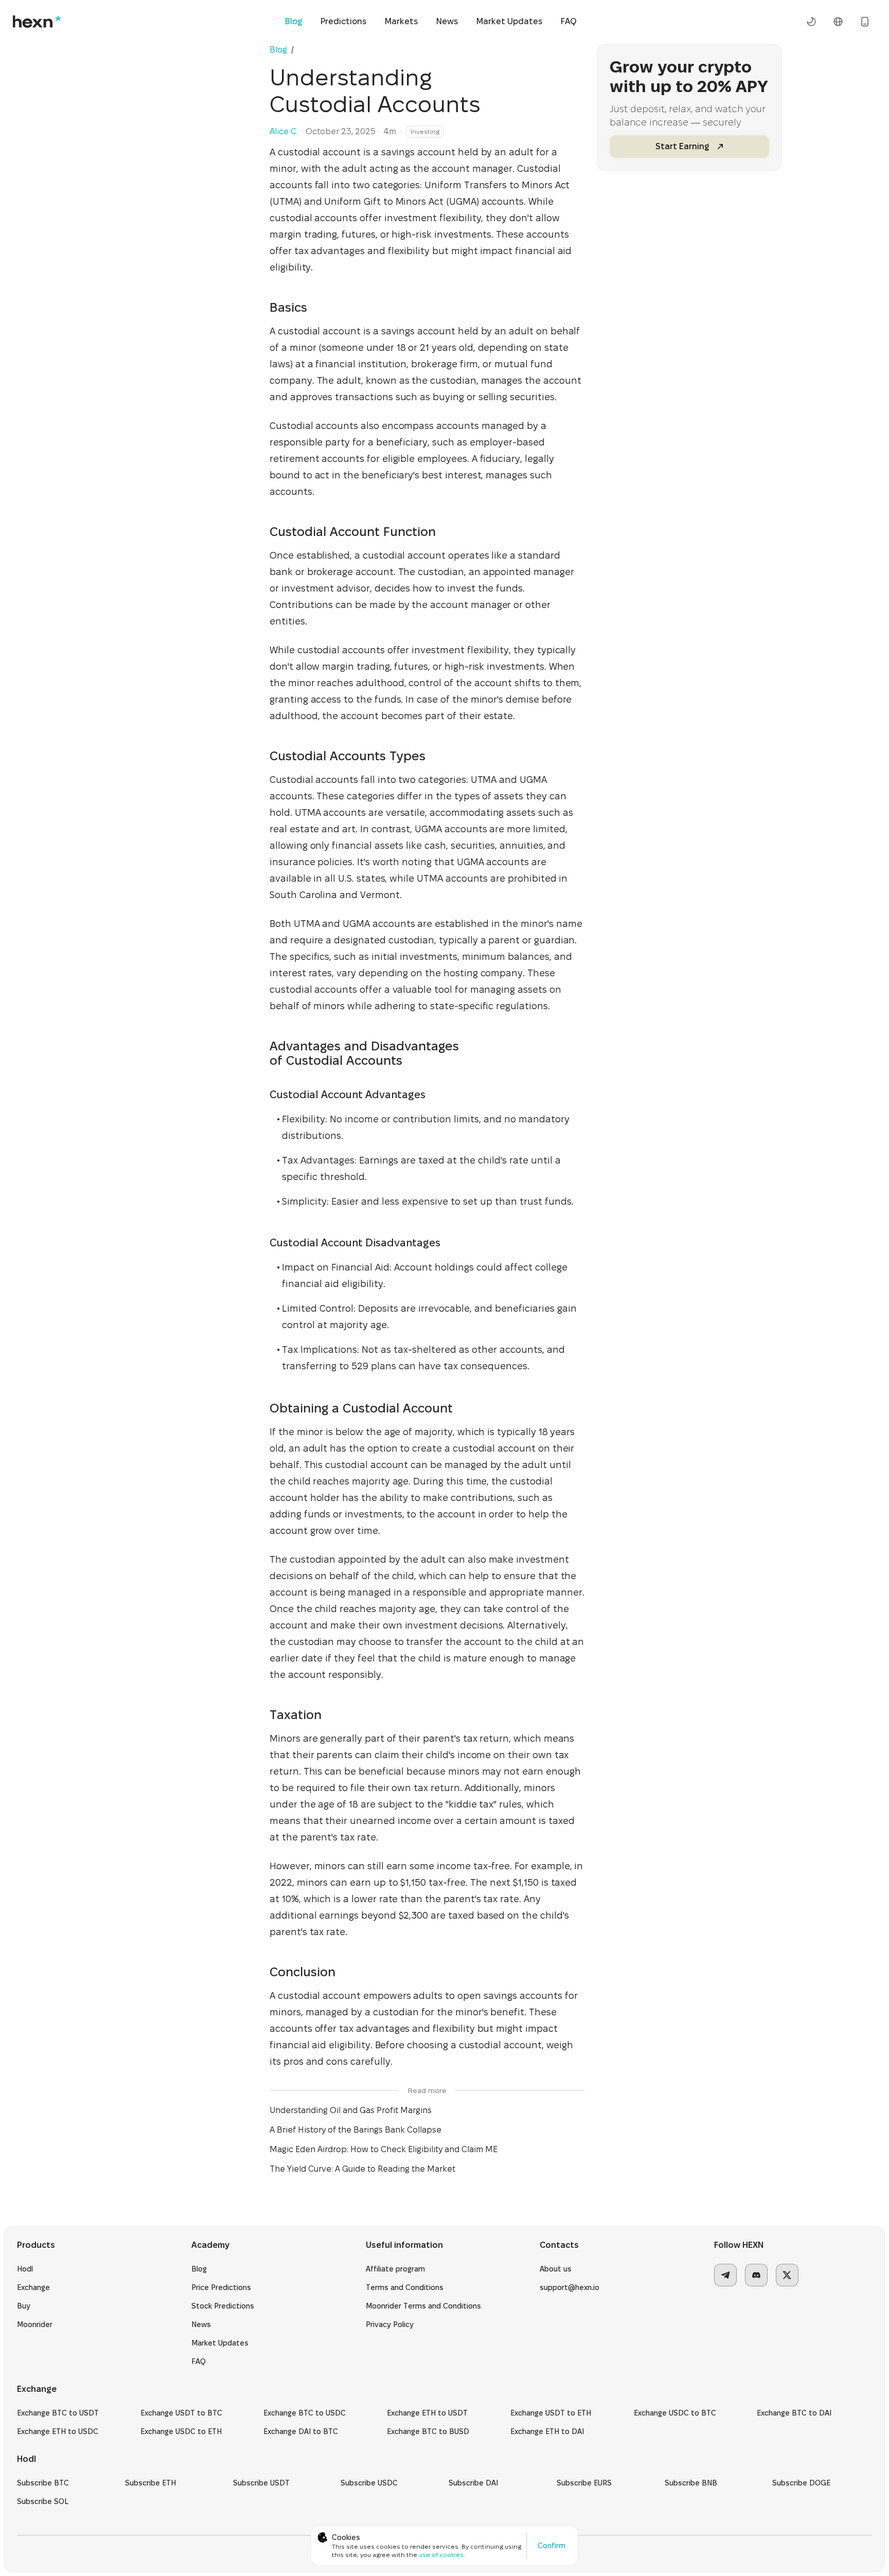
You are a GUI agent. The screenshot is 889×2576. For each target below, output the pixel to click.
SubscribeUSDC (369, 2483)
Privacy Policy (390, 2324)
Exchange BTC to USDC (305, 2413)
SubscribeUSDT (261, 2483)
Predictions (343, 21)
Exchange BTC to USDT (58, 2413)
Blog (294, 21)
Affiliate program (395, 2269)
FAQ (569, 21)
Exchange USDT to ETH (551, 2413)
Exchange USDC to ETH (181, 2431)
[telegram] (725, 2275)
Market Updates (509, 21)
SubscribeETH (150, 2483)
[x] (787, 2275)
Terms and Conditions (405, 2287)
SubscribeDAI (473, 2483)
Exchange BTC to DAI (794, 2413)
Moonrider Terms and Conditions (423, 2306)
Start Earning (682, 146)
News (447, 21)
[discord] (756, 2275)
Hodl (25, 2269)
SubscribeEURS (584, 2483)
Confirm (552, 2546)
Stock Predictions (223, 2306)
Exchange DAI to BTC (301, 2431)
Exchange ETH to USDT (427, 2413)
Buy (24, 2306)
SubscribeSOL (43, 2501)
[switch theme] (811, 22)
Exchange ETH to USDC (58, 2431)
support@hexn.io (570, 2287)
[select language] (838, 22)
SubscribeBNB (691, 2483)
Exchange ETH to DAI (547, 2431)
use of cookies (441, 2555)
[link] (299, 50)
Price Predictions (221, 2287)
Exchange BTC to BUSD (428, 2431)
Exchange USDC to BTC (675, 2413)
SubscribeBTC (43, 2483)
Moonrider (35, 2324)
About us (556, 2269)
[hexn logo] (37, 22)
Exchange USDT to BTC (181, 2413)
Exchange (33, 2287)
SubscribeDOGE (801, 2483)
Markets (401, 21)
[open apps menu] (865, 22)
